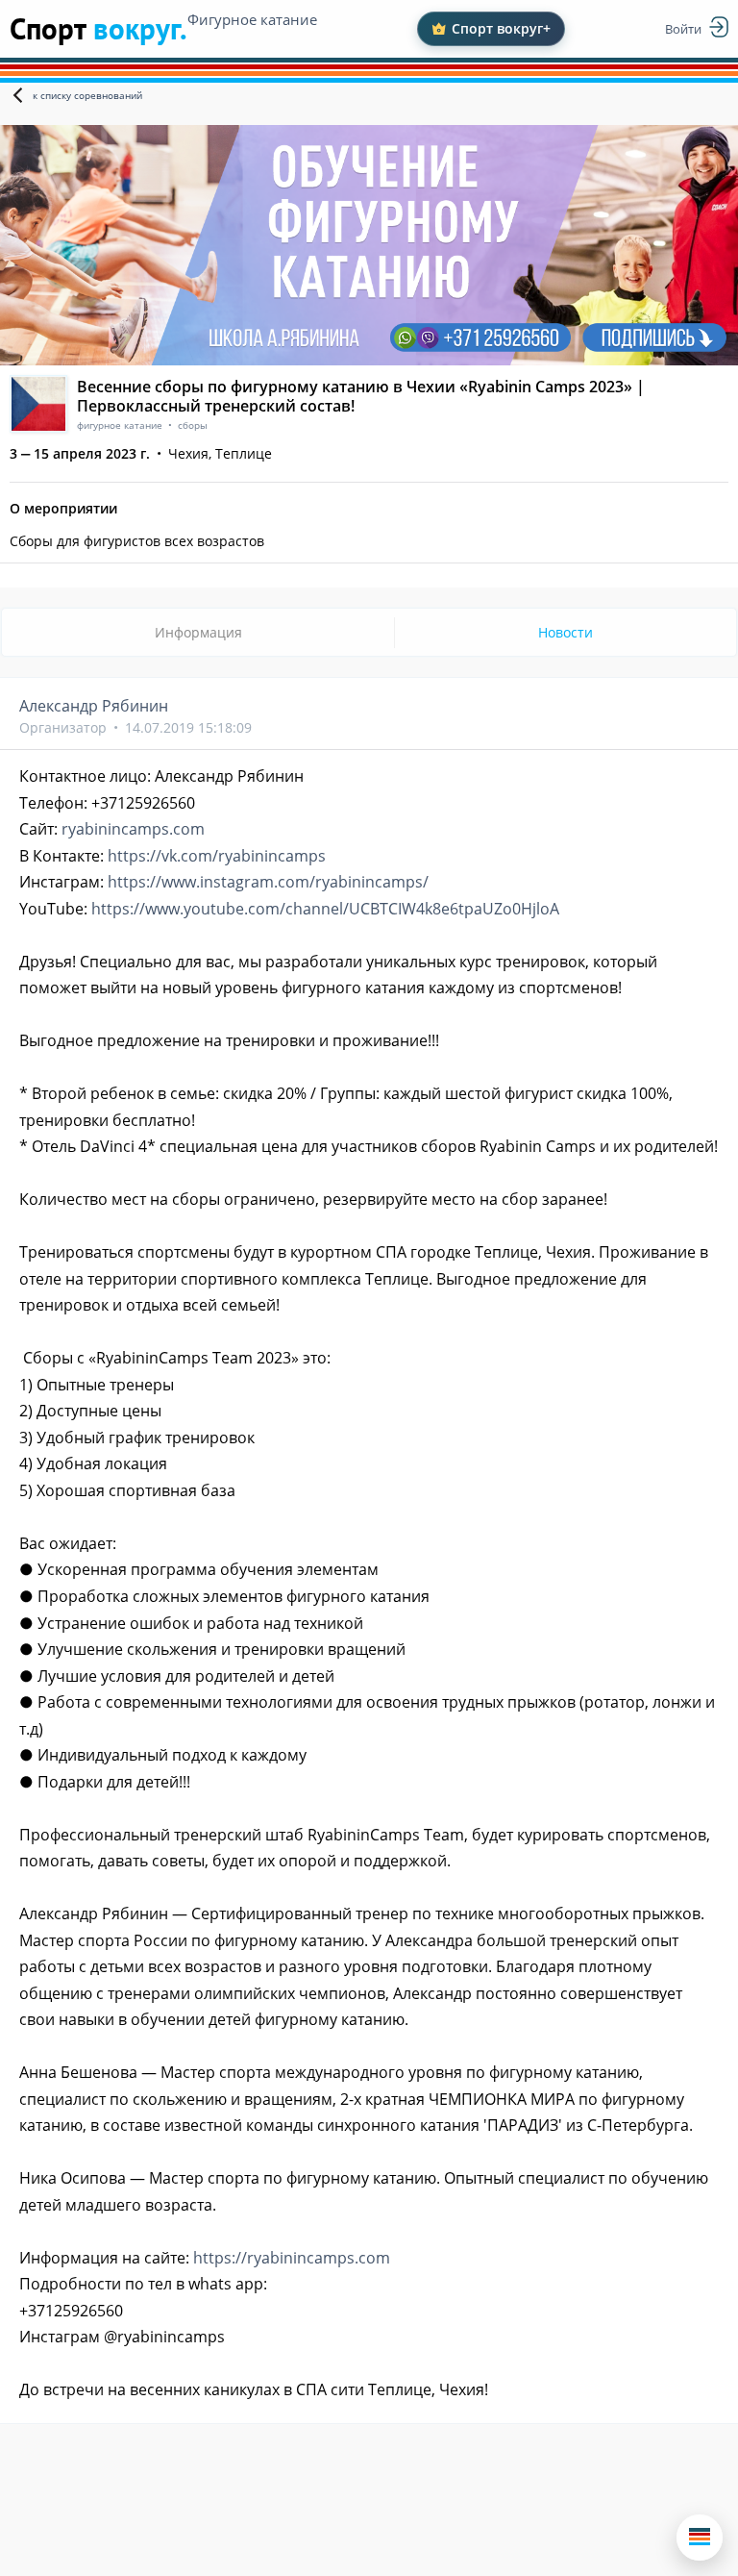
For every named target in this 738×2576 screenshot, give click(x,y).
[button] (700, 2538)
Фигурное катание (252, 19)
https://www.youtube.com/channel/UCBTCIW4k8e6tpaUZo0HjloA (325, 909)
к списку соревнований (87, 95)
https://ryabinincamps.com (292, 2258)
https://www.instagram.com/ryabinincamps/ (268, 882)
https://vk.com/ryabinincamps (217, 856)
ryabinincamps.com (133, 829)
